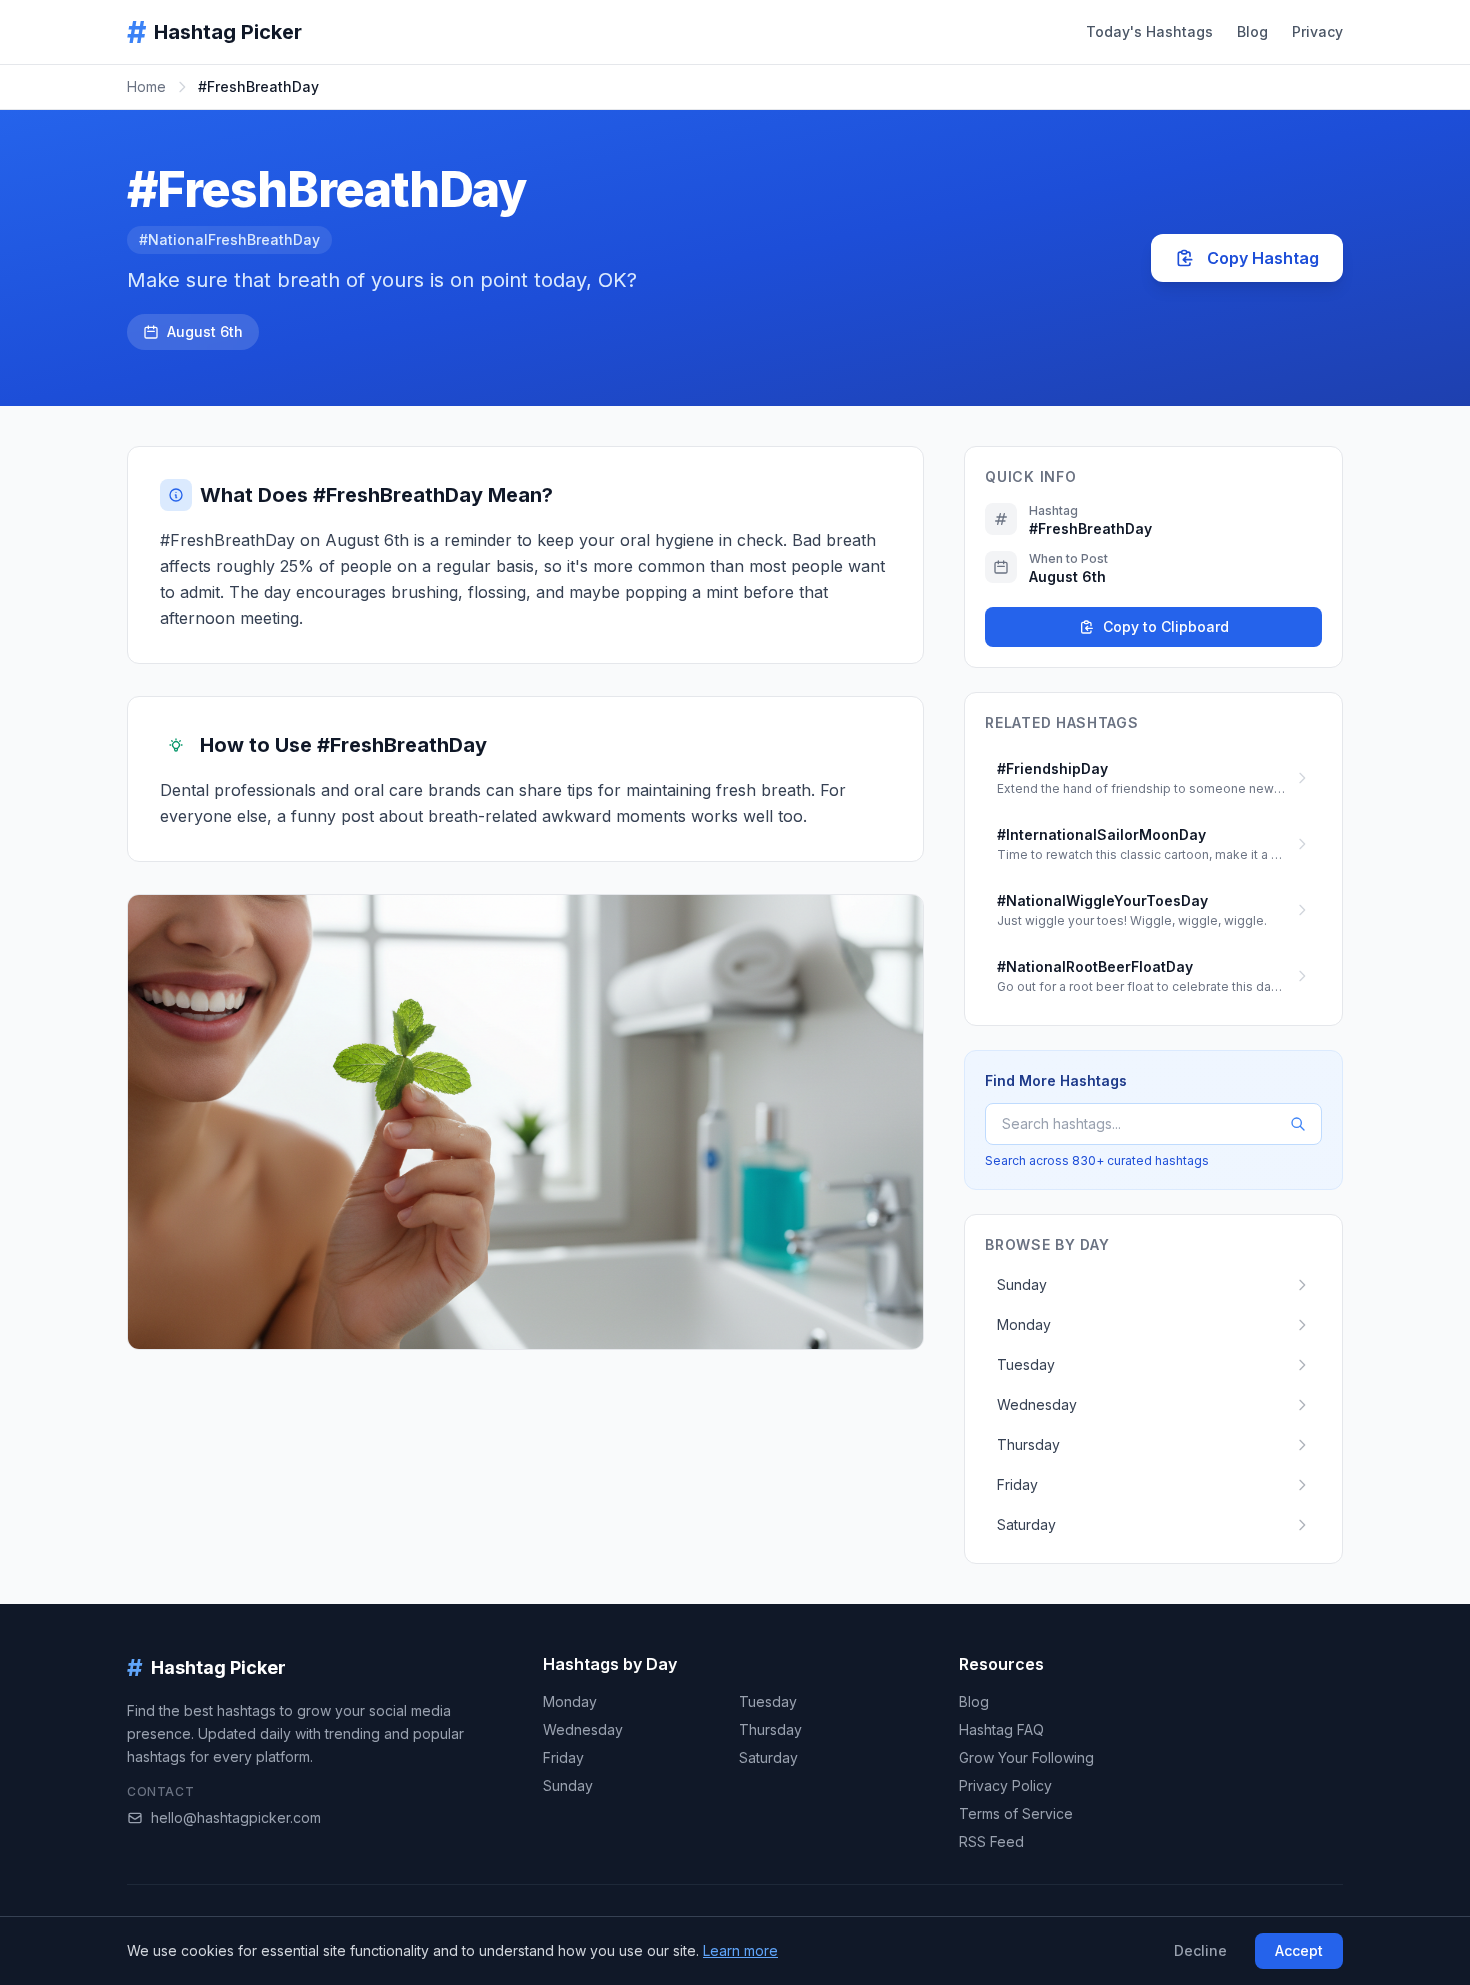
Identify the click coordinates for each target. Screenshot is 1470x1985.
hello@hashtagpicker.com (236, 1817)
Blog (1252, 31)
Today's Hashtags (1149, 31)
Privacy (1317, 31)
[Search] (1298, 1124)
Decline (1200, 1950)
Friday (563, 1757)
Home (146, 86)
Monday (570, 1701)
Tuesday (768, 1701)
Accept (1299, 1950)
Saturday (768, 1757)
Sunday (568, 1785)
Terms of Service (1016, 1813)
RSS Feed (991, 1841)
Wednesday (583, 1729)
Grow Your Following (1026, 1757)
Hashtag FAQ (1001, 1729)
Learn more (740, 1950)
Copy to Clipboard (1166, 626)
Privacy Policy (1005, 1785)
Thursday (770, 1729)
